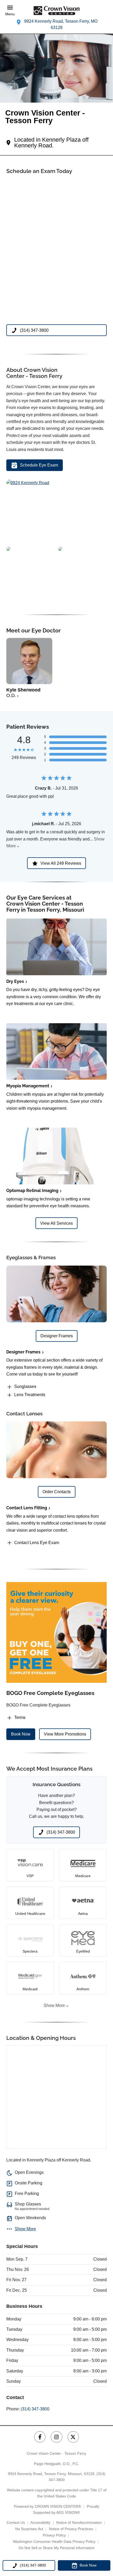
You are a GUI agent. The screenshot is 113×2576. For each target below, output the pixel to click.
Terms (20, 1717)
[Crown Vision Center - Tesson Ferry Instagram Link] (56, 2437)
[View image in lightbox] (28, 483)
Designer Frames (23, 1352)
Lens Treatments (30, 1395)
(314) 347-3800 (35, 2409)
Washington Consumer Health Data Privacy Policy (54, 2541)
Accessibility (40, 2522)
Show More (54, 2005)
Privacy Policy (54, 2535)
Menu (10, 14)
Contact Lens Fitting (27, 1508)
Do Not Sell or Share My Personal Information (57, 2548)
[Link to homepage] (56, 11)
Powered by (47, 2506)
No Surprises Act (29, 2529)
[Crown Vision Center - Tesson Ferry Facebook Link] (40, 2437)
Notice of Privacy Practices (71, 2529)
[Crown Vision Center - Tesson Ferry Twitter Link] (73, 2437)
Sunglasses (25, 1386)
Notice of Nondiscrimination (79, 2522)
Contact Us (16, 2522)
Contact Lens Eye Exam (37, 1543)
